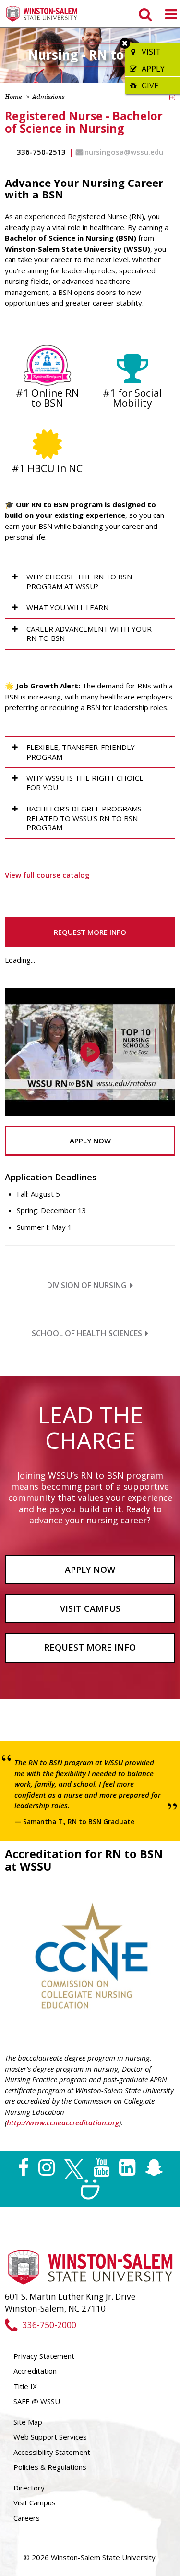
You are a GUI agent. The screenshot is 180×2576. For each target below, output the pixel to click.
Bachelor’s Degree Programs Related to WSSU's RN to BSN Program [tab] (84, 818)
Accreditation (35, 2371)
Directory (29, 2488)
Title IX (25, 2386)
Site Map (28, 2422)
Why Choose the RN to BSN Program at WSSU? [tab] (79, 581)
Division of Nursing (87, 1285)
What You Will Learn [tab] (67, 607)
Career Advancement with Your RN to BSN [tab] (89, 634)
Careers (27, 2518)
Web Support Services (50, 2437)
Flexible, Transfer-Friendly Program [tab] (81, 752)
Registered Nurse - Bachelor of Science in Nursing (84, 122)
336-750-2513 (41, 152)
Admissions (48, 97)
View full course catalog (47, 875)
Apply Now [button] (90, 1141)
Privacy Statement (44, 2356)
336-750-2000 (49, 2325)
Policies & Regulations (50, 2467)
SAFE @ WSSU (37, 2401)
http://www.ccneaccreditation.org (63, 2122)
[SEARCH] (144, 14)
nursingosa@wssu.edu (124, 152)
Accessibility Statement (52, 2452)
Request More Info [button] (90, 932)
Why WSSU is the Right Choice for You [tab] (85, 783)
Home (13, 97)
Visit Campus (35, 2502)
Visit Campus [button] (90, 1608)
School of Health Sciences (87, 1333)
